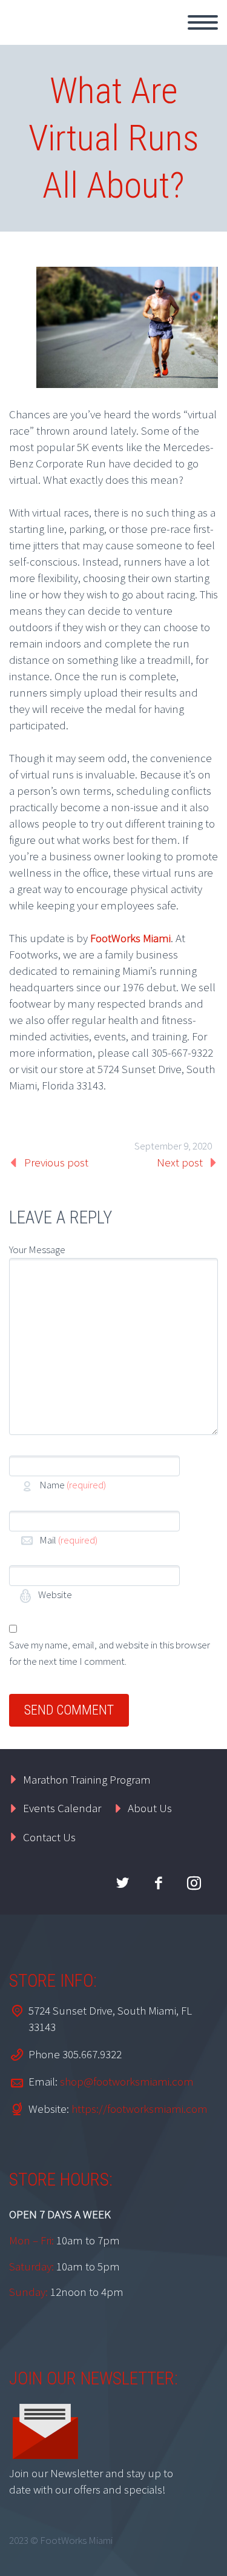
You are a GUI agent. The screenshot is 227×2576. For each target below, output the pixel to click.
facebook (158, 1883)
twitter (122, 1883)
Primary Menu (203, 22)
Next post (180, 1162)
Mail (68, 1540)
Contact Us (49, 1837)
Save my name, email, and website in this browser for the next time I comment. (110, 1653)
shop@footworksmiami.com (127, 2081)
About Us (150, 1808)
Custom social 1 (194, 1883)
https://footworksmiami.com (140, 2109)
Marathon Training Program (87, 1779)
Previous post (56, 1162)
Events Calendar (62, 1808)
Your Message (37, 1250)
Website (54, 1594)
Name (73, 1485)
